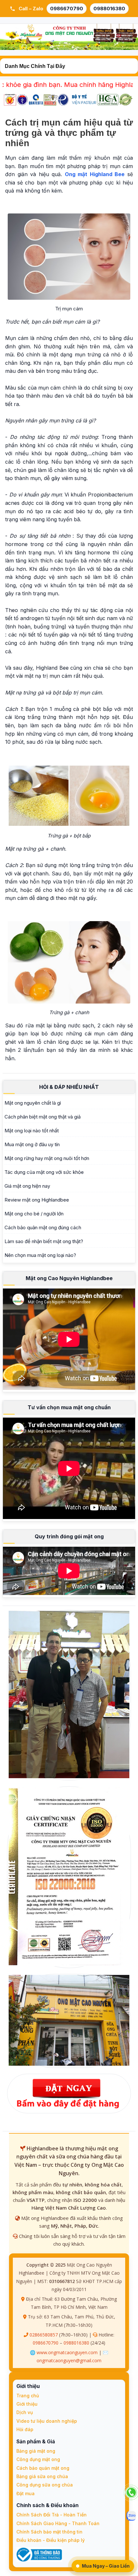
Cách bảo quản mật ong (43, 2468)
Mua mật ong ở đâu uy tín (32, 1144)
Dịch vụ (25, 2412)
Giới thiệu (27, 2404)
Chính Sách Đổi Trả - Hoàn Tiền (52, 2515)
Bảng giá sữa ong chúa (42, 2476)
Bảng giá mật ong (36, 2451)
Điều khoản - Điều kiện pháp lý (51, 2540)
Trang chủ (28, 2396)
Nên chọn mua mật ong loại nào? (40, 1255)
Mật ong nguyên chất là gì (33, 1103)
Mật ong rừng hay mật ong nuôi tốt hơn (47, 1158)
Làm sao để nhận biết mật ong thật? (44, 1241)
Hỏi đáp (25, 2429)
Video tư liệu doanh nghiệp (47, 2421)
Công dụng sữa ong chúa (45, 2485)
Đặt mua (26, 2493)
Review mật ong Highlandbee (37, 1200)
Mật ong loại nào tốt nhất (32, 1131)
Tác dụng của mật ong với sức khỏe (44, 1172)
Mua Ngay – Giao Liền (106, 2566)
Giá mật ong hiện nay (27, 1186)
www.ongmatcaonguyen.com (67, 2352)
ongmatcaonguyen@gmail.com (69, 2360)
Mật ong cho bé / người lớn (34, 1214)
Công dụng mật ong (38, 2459)
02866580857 (44, 2335)
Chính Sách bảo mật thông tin (49, 2532)
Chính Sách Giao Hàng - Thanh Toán (58, 2523)
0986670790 (67, 9)
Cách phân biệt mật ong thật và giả (43, 1117)
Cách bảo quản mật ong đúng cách (43, 1227)
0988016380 (109, 9)
